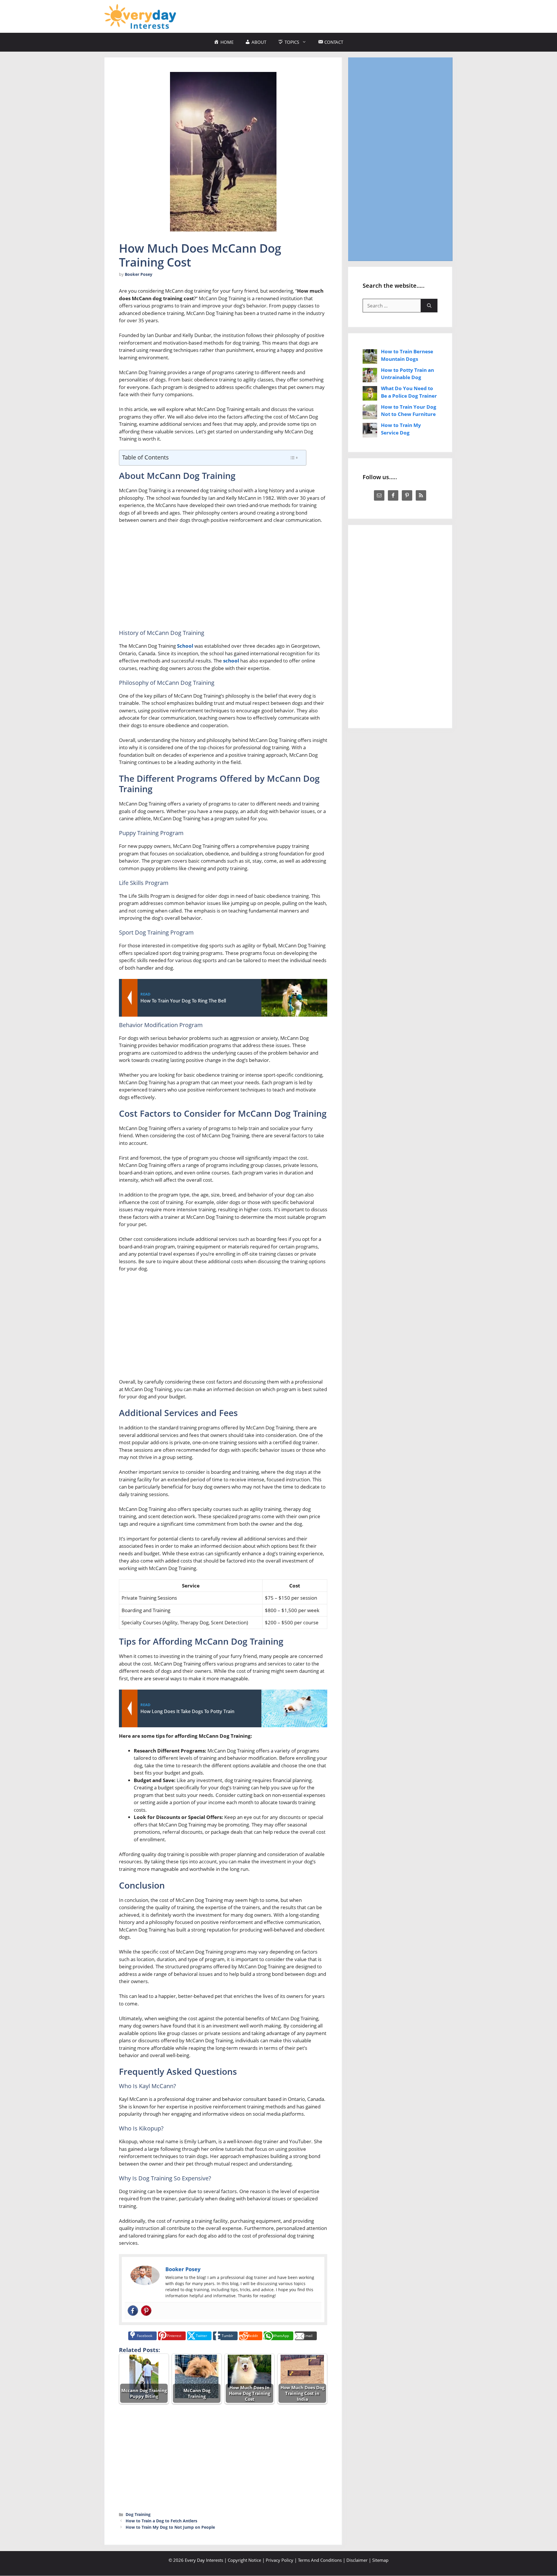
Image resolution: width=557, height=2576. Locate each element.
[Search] (429, 306)
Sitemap (380, 2560)
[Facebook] (133, 2311)
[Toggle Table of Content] (294, 458)
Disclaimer (357, 2560)
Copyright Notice (244, 2560)
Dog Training (138, 2514)
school (231, 661)
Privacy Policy (280, 2560)
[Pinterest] (146, 2311)
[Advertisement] (347, 15)
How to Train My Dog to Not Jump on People (170, 2527)
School (185, 646)
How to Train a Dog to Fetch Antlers (161, 2521)
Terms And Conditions (320, 2560)
